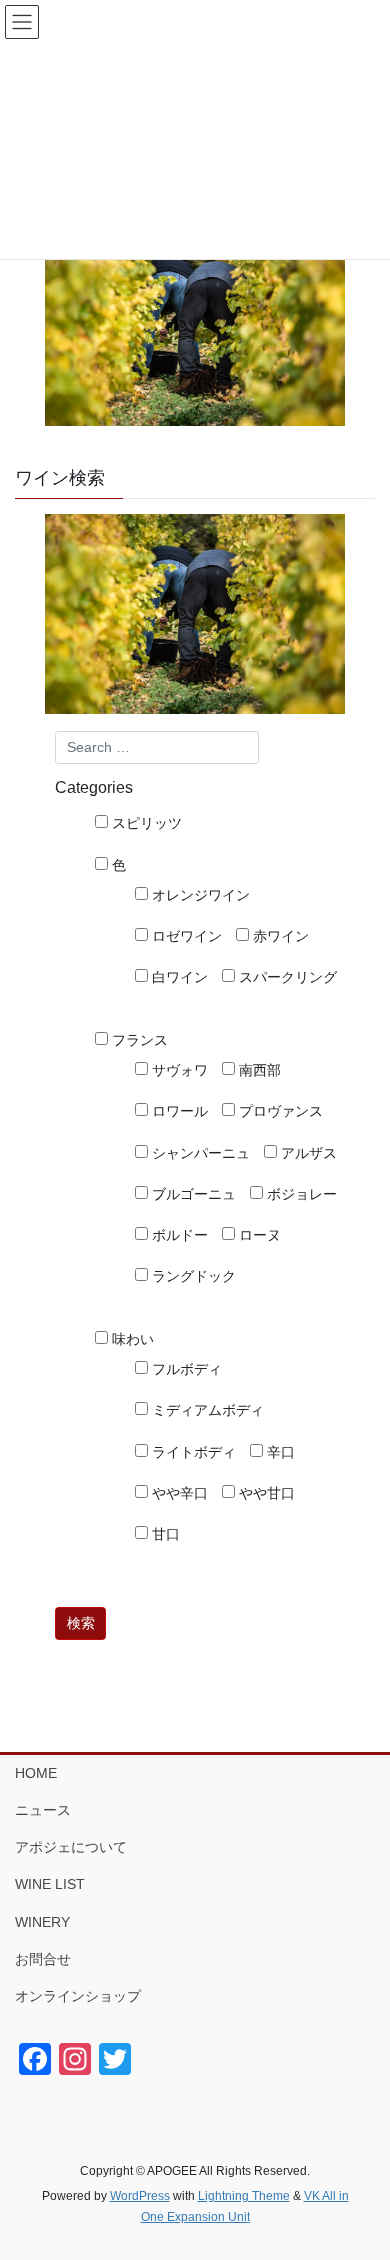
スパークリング (286, 977)
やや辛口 (178, 1493)
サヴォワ (178, 1070)
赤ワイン (279, 936)
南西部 (258, 1070)
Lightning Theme (244, 2196)
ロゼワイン (185, 936)
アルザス (307, 1153)
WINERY (42, 1922)
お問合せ (43, 1959)
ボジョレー (300, 1194)
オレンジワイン (199, 895)
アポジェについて (71, 1847)
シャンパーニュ (199, 1153)
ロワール (178, 1111)
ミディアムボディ (206, 1410)
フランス (138, 1040)
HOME (36, 1773)
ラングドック (192, 1276)
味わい (131, 1339)
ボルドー (178, 1235)
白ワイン (178, 977)
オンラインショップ (78, 1996)
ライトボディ (192, 1452)
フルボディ (185, 1369)
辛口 (279, 1452)
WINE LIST (50, 1884)
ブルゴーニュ (192, 1194)
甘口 (164, 1534)
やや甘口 (265, 1493)
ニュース (43, 1810)
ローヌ (258, 1235)
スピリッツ (145, 823)
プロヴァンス (279, 1111)
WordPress (140, 2196)
